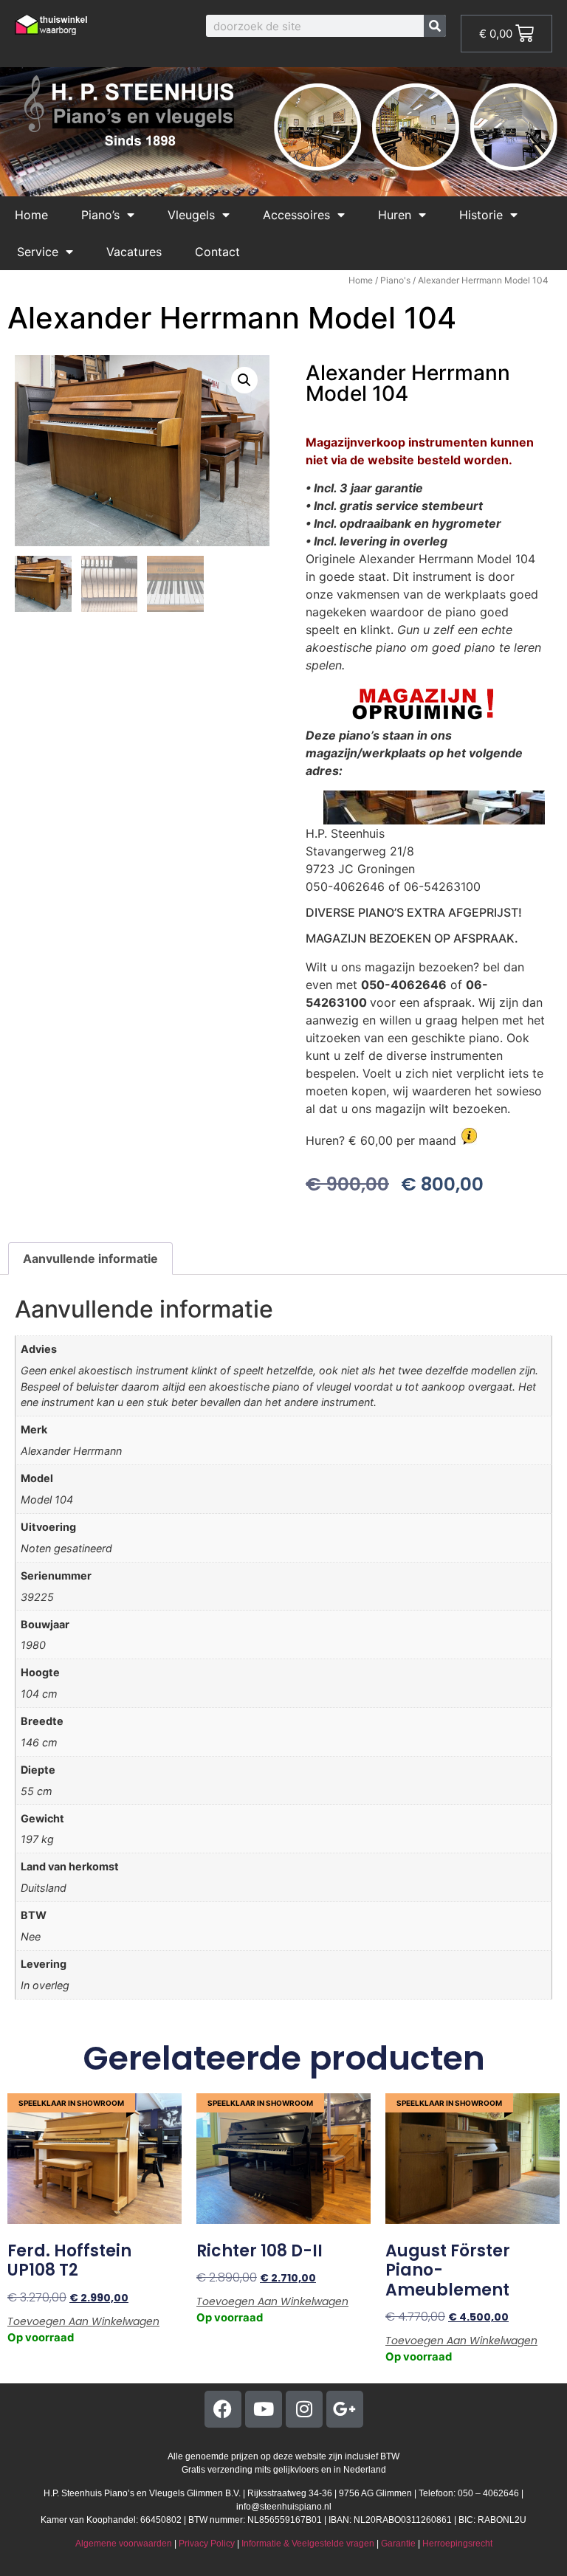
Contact (217, 252)
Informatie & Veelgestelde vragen (308, 2544)
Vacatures (134, 252)
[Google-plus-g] (345, 2409)
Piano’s (100, 215)
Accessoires (296, 215)
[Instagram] (304, 2409)
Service (38, 252)
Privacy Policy (207, 2544)
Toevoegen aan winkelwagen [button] (83, 2321)
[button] (244, 380)
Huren (395, 215)
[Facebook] (223, 2409)
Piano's (395, 280)
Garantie (398, 2544)
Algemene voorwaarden (124, 2544)
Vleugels (191, 215)
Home (31, 215)
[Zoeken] (435, 26)
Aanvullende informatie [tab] (90, 1258)
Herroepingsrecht (457, 2544)
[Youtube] (264, 2409)
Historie (481, 215)
